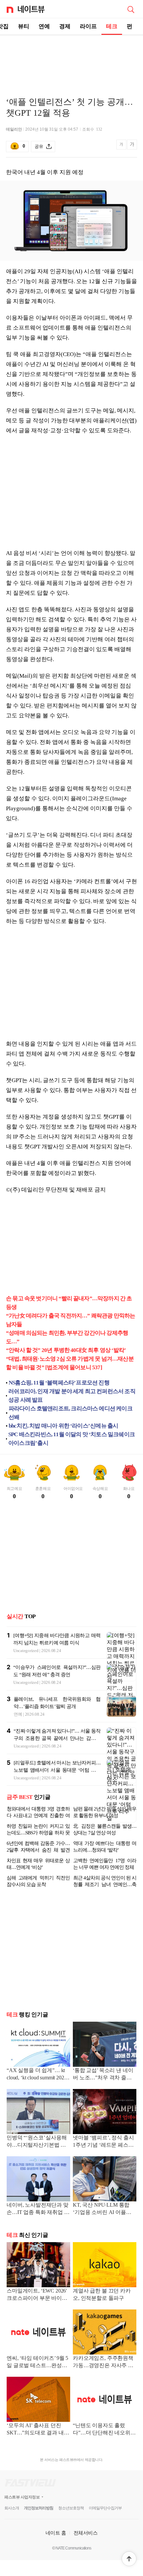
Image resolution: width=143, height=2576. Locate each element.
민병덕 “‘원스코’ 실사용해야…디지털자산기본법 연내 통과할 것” (37, 2142)
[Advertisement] (71, 58)
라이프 (88, 26)
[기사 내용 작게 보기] (122, 148)
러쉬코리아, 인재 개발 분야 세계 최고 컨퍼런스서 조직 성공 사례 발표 (72, 1396)
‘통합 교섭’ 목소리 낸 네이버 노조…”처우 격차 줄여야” (103, 2075)
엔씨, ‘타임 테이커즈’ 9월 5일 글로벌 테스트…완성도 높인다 (37, 2362)
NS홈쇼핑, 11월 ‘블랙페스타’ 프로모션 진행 (59, 1383)
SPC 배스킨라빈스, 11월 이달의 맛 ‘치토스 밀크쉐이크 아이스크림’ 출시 (71, 1439)
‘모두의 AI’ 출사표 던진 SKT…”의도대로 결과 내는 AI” (38, 2430)
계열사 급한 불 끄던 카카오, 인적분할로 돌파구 (102, 2294)
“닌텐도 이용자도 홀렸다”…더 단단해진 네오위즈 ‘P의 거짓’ (104, 2430)
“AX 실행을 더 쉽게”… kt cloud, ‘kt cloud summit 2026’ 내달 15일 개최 (37, 2075)
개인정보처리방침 (39, 2508)
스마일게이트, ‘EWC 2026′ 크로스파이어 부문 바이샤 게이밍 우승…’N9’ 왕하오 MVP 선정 (37, 2295)
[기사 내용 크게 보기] (132, 147)
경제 (65, 26)
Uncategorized (26, 1651)
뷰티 (24, 26)
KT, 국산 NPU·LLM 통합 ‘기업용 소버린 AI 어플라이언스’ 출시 (102, 2209)
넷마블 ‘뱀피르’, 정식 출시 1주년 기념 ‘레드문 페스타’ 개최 (104, 2142)
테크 (112, 26)
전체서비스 (86, 2533)
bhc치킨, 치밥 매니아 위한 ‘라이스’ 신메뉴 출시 (63, 1426)
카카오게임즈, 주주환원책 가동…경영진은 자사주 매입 (103, 2362)
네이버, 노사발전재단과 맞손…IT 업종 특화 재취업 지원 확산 (38, 2209)
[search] (131, 9)
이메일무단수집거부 (105, 2508)
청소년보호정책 (71, 2508)
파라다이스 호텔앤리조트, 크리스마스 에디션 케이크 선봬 (71, 1413)
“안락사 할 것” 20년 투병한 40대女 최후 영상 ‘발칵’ (66, 1350)
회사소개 (12, 2508)
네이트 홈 (56, 2533)
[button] (129, 2559)
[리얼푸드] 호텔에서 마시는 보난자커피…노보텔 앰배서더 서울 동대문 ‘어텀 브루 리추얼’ (57, 1770)
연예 (44, 26)
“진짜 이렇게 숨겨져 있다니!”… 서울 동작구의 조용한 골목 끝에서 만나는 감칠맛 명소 (57, 1738)
